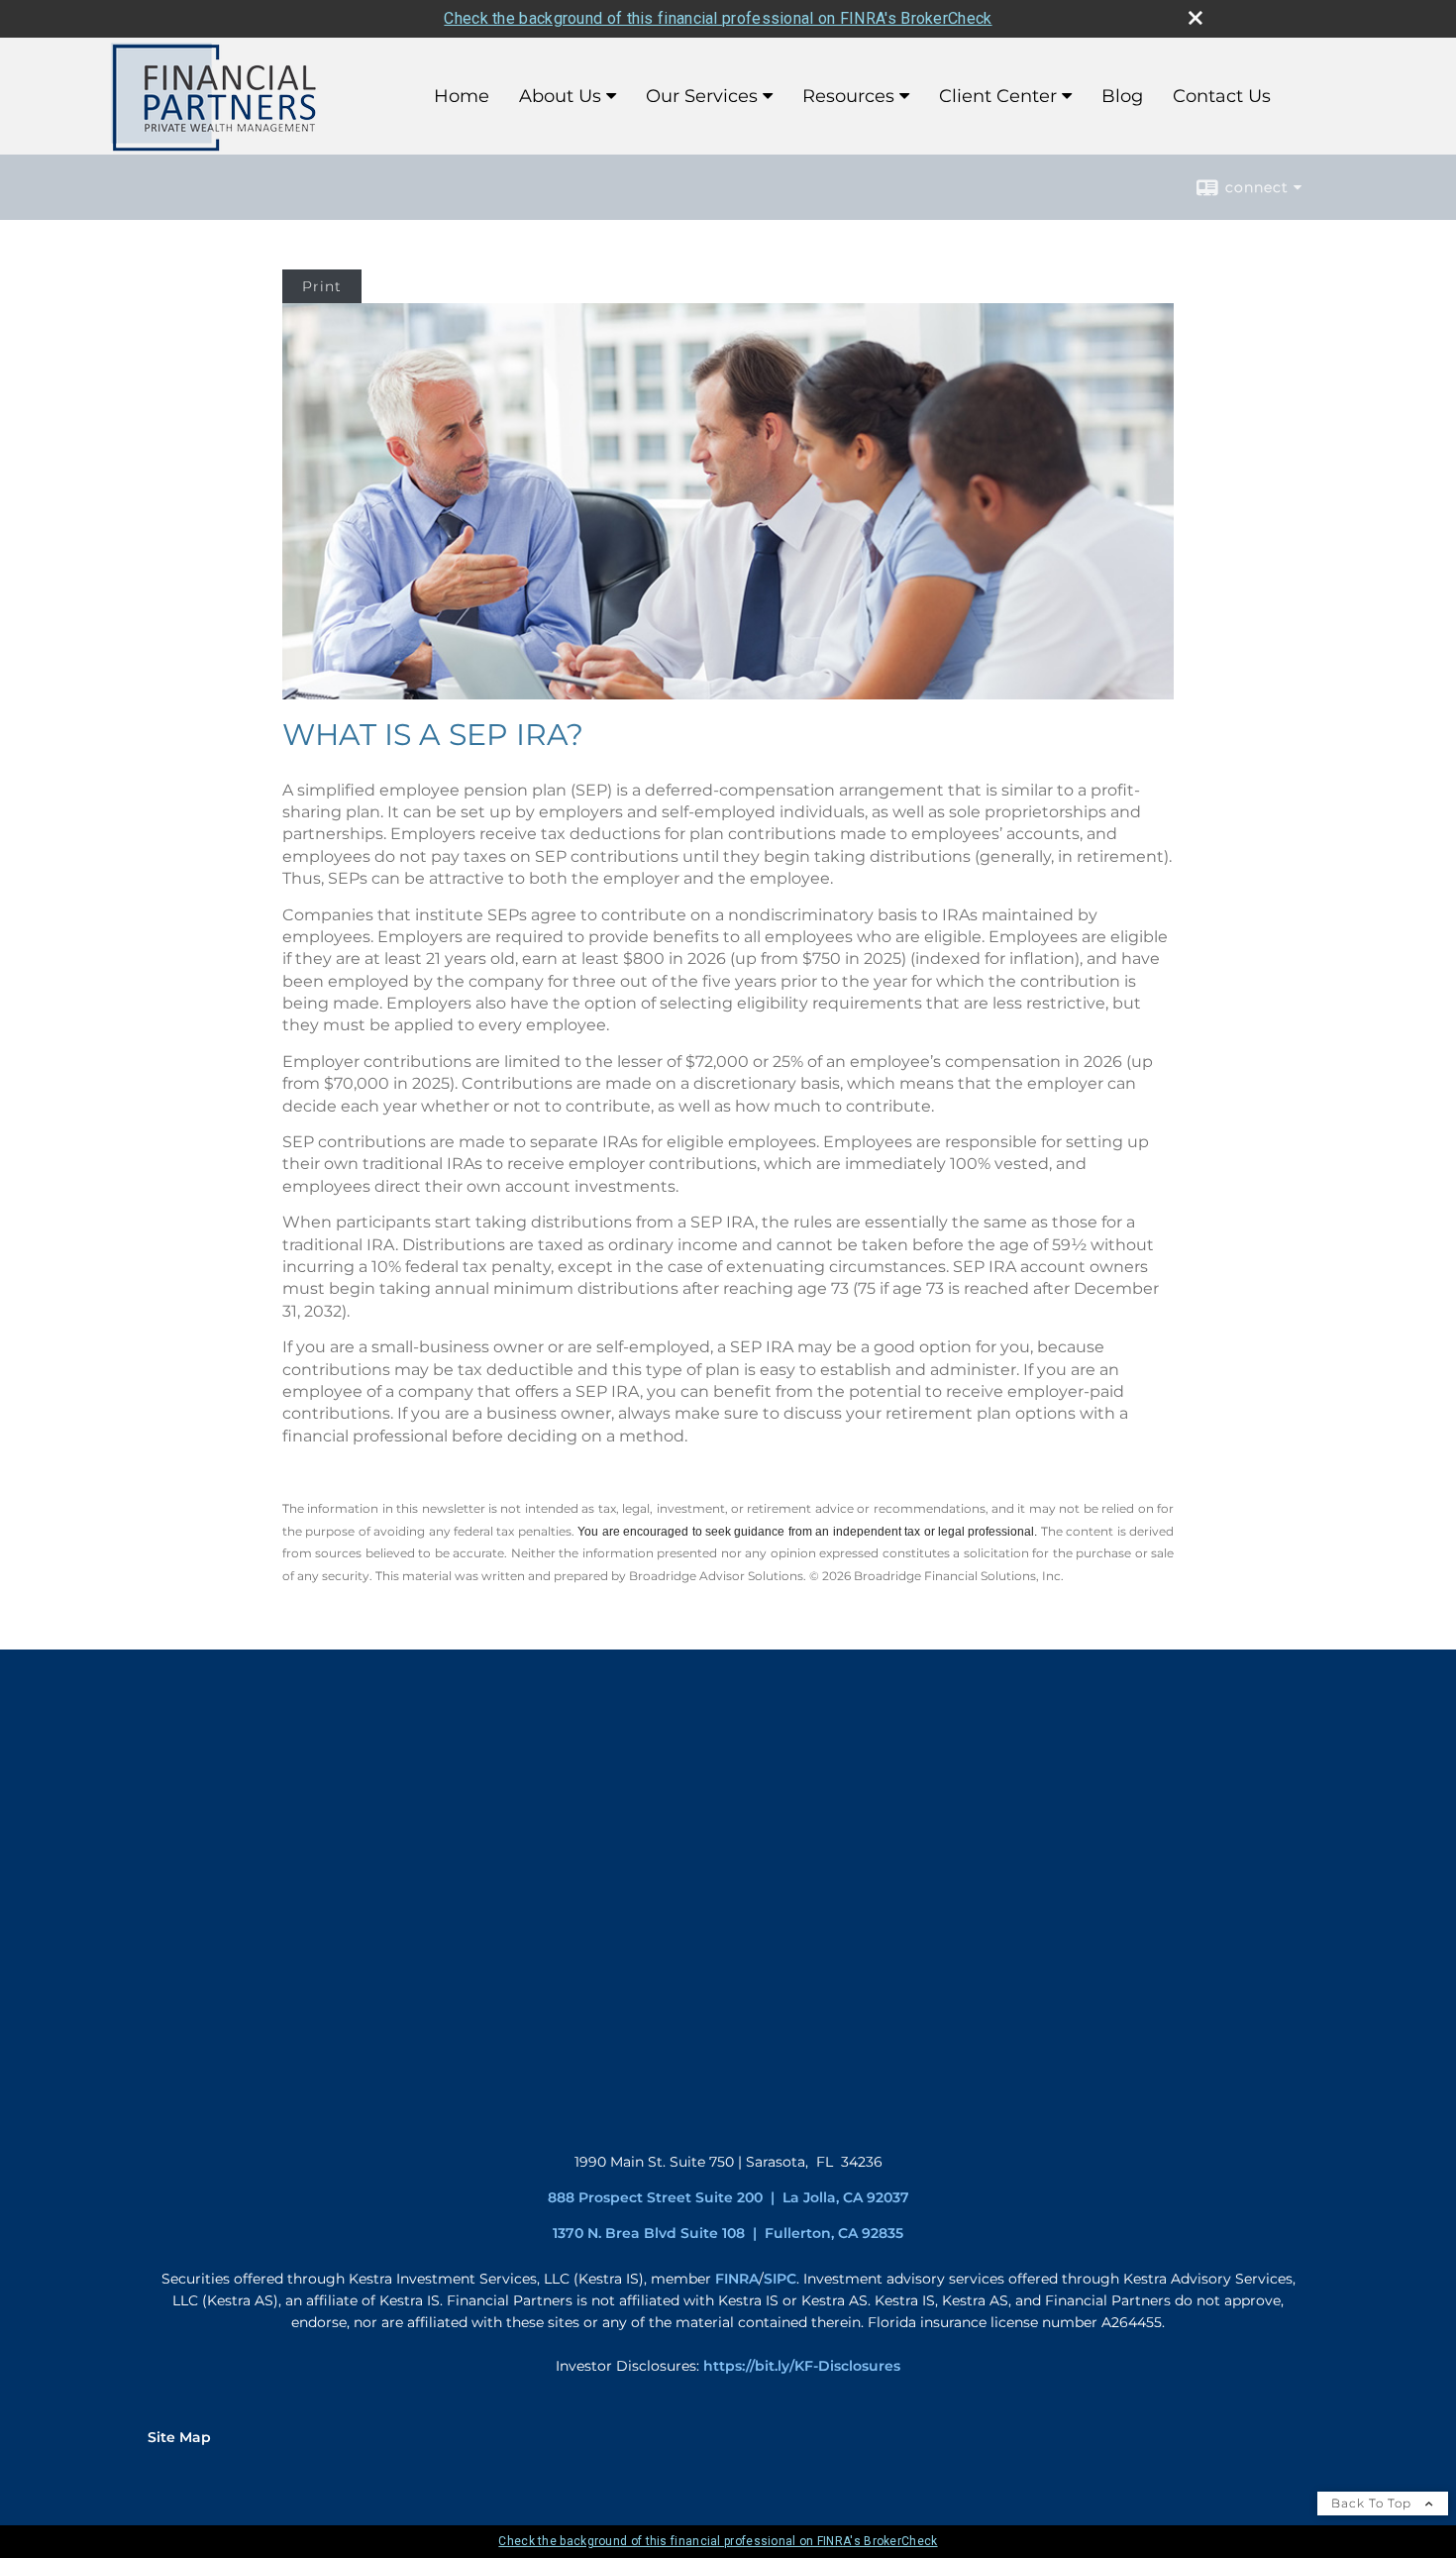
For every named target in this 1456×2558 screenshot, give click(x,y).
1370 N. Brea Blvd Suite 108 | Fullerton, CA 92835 (728, 2233)
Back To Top (1373, 2503)
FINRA (737, 2279)
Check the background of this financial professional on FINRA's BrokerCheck (718, 18)
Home (462, 96)
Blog (1122, 96)
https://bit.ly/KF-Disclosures (802, 2366)
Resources (848, 96)
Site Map (179, 2437)
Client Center (998, 96)
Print (322, 286)
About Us (560, 96)
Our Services (702, 96)
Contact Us (1222, 96)
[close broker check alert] (1196, 18)
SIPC (780, 2279)
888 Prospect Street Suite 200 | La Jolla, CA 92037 (728, 2197)
